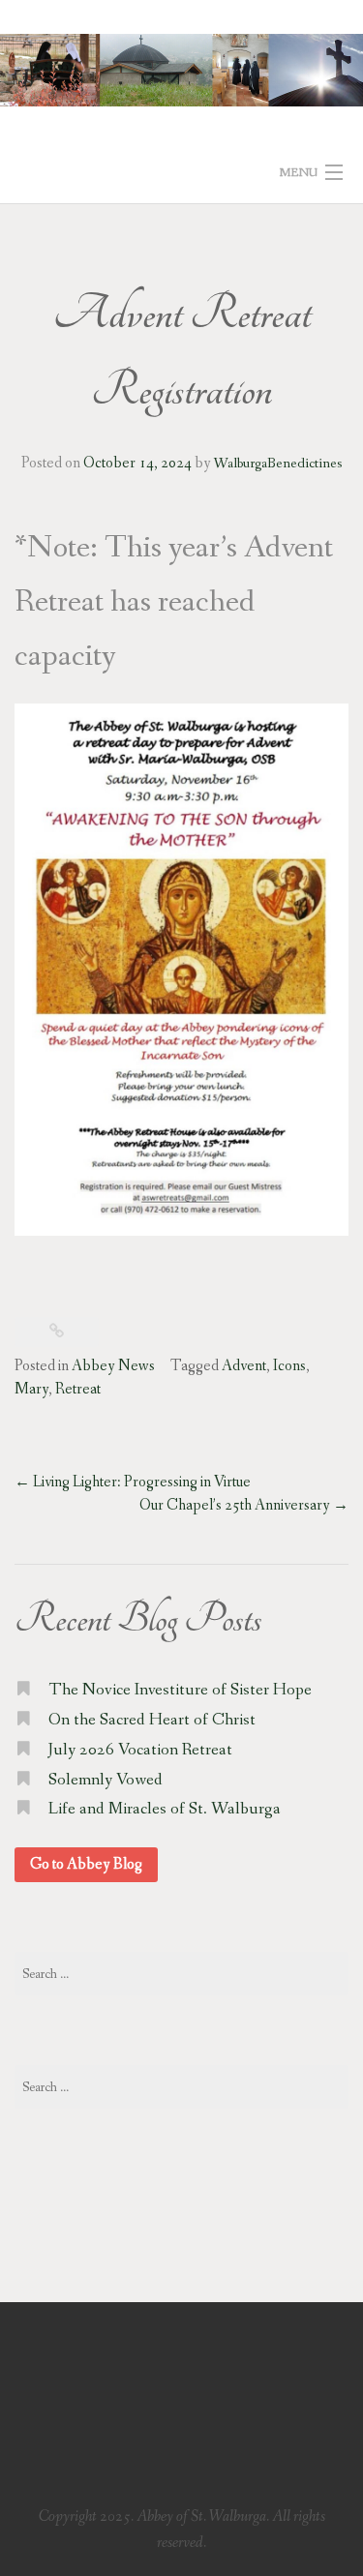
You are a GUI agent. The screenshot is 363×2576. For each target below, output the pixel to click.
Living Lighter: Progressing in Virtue (133, 1482)
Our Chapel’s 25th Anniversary (244, 1505)
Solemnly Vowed (106, 1780)
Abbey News (113, 1366)
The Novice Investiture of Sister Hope (180, 1690)
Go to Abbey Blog (86, 1864)
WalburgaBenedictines (278, 464)
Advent (244, 1366)
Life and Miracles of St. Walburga (165, 1809)
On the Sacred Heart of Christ (152, 1720)
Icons (289, 1366)
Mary (31, 1389)
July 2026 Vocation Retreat (140, 1750)
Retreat (78, 1389)
